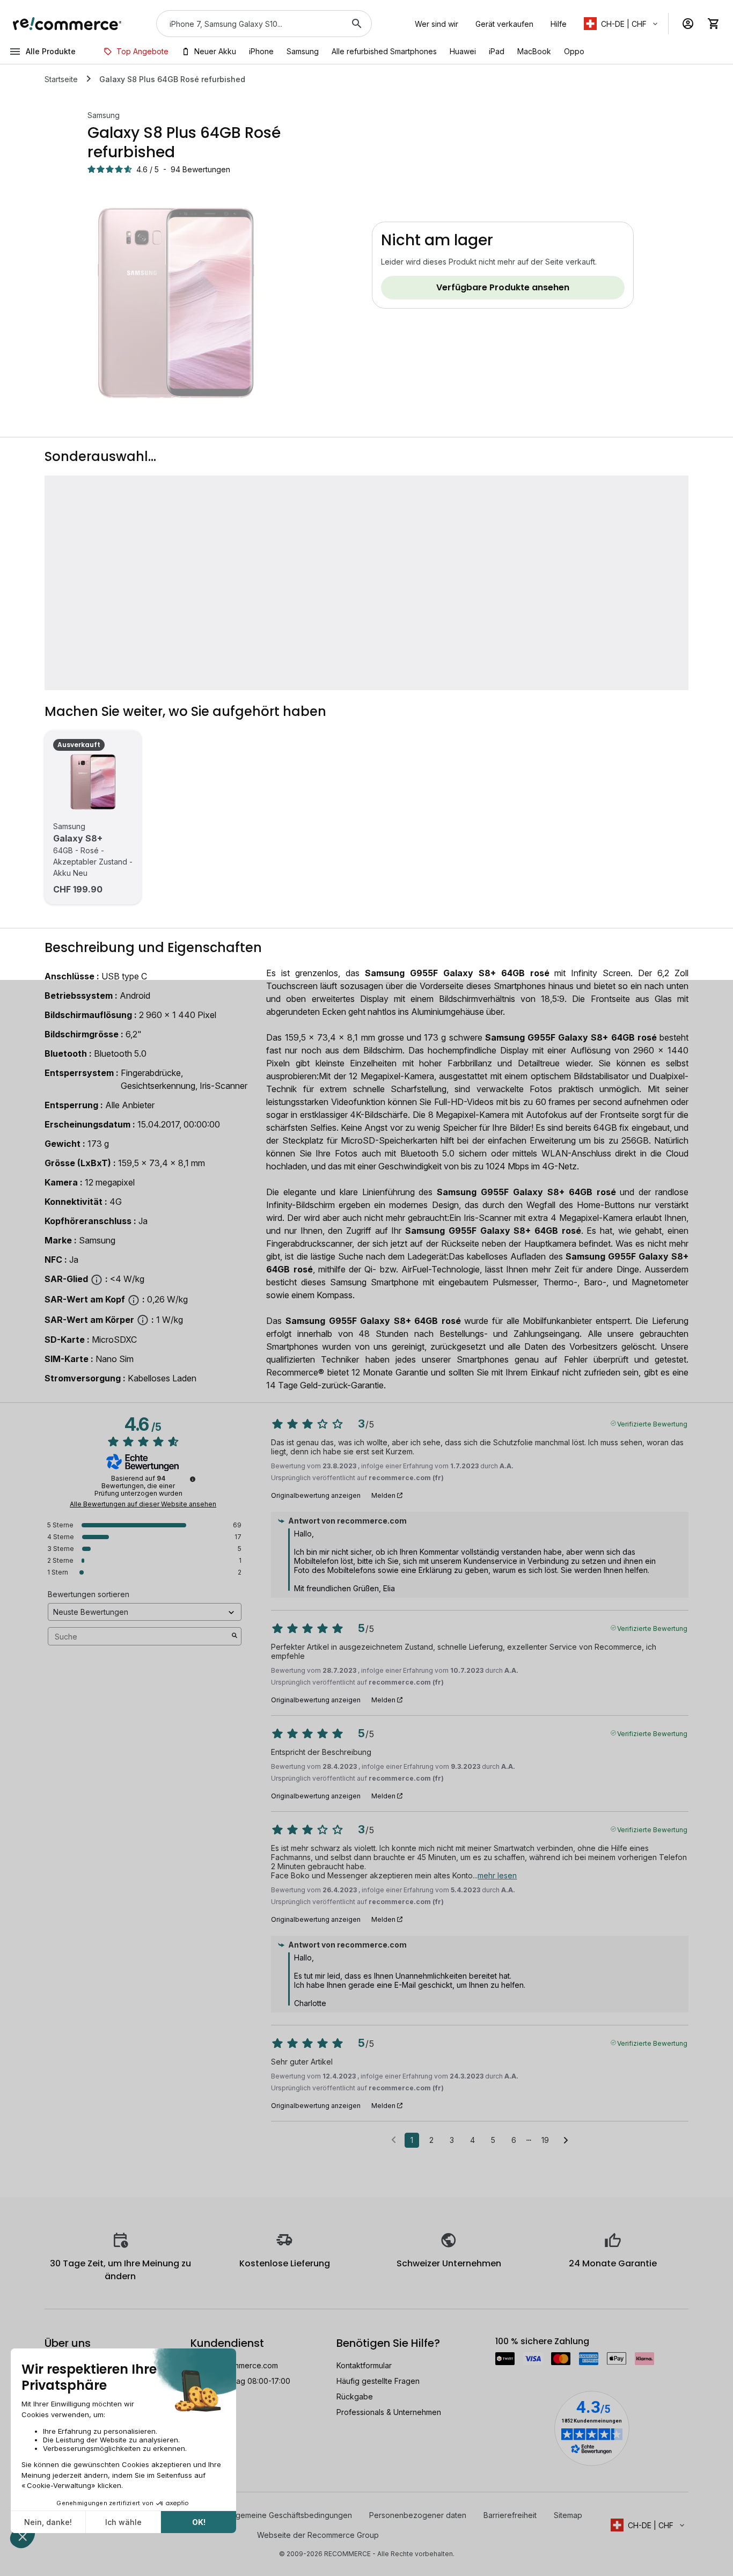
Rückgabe (355, 2396)
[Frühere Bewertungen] (394, 2139)
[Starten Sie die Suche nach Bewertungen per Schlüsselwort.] (234, 1636)
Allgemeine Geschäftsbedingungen (290, 2515)
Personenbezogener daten (418, 2515)
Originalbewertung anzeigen (316, 1496)
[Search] (357, 24)
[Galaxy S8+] (93, 782)
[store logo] (67, 24)
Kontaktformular (364, 2365)
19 (545, 2140)
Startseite (61, 79)
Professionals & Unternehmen (389, 2412)
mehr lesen (497, 1875)
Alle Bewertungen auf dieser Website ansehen (143, 1504)
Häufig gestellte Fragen (378, 2381)
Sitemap (568, 2515)
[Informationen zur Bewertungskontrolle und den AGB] (193, 1479)
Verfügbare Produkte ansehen (503, 287)
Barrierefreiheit (510, 2515)
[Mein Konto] (688, 24)
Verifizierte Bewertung (652, 1423)
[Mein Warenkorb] (714, 24)
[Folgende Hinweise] (566, 2141)
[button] (622, 24)
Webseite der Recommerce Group (318, 2535)
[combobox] (249, 24)
